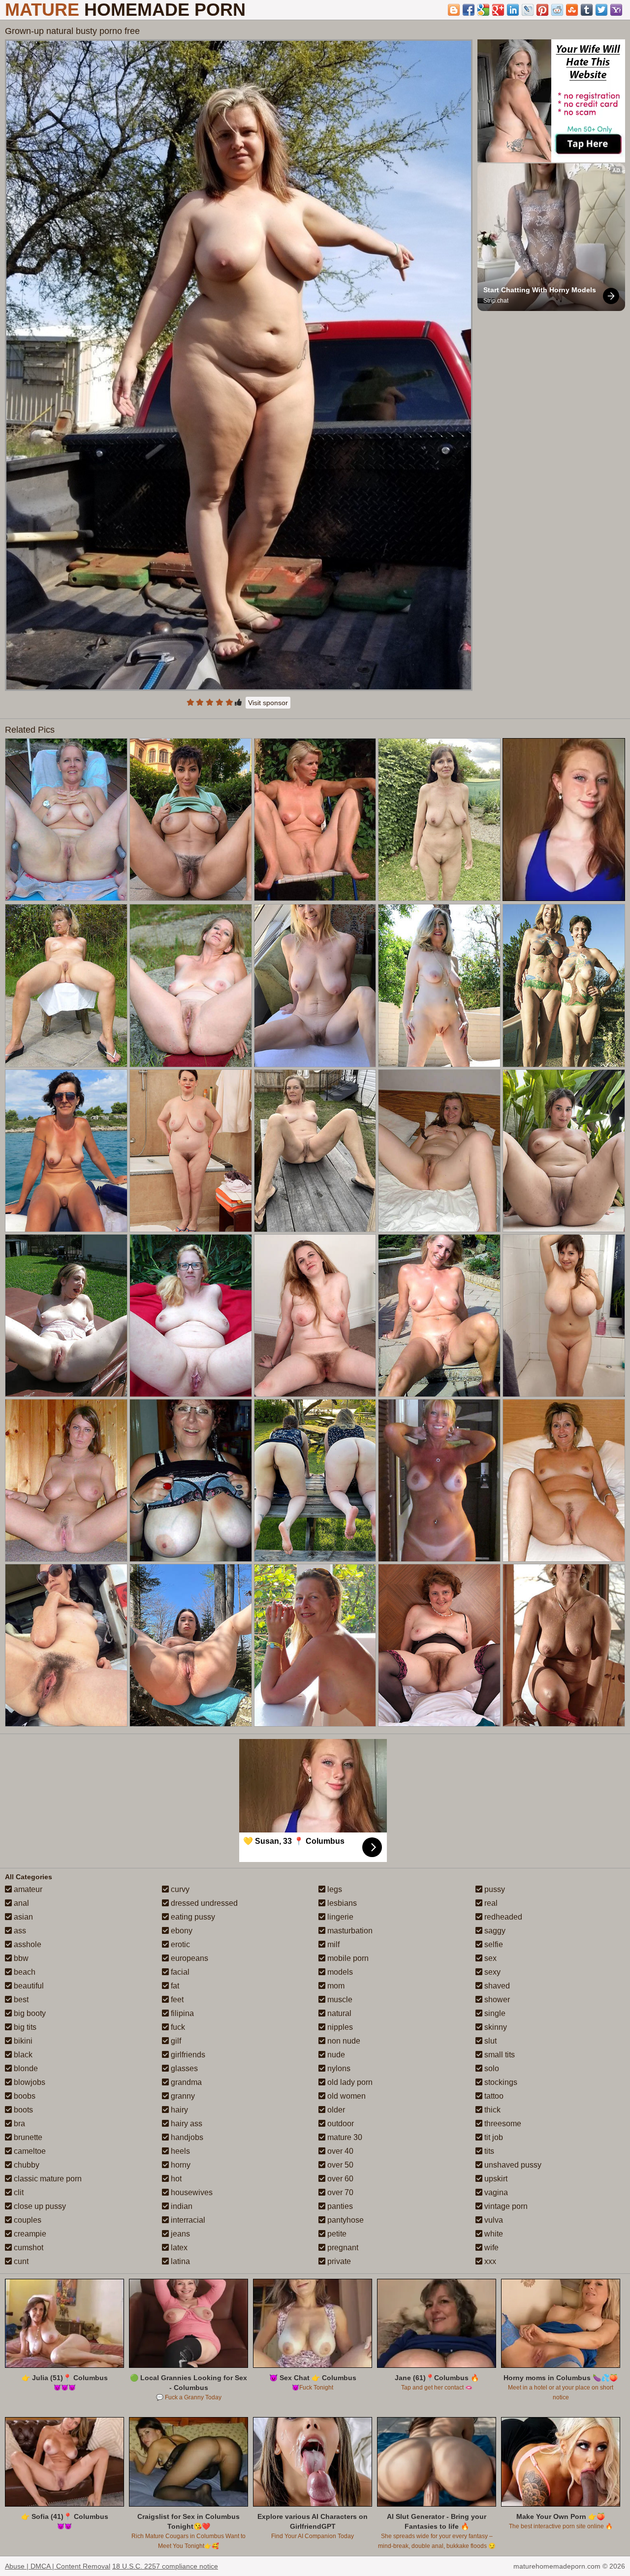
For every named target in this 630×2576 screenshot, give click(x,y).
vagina (495, 2192)
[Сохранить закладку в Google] (483, 10)
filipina (181, 2013)
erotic (179, 1944)
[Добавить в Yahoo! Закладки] (616, 10)
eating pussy (192, 1917)
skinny (495, 2027)
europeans (189, 1958)
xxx (489, 2261)
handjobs (186, 2137)
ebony (181, 1931)
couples (27, 2220)
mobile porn (347, 1958)
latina (179, 2261)
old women (346, 2096)
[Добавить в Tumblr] (587, 10)
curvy (179, 1889)
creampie (29, 2234)
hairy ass (186, 2124)
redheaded (502, 1917)
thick (491, 2110)
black (22, 2055)
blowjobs (29, 2082)
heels (179, 2151)
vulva (493, 2220)
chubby (26, 2165)
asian (22, 1917)
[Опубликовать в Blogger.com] (454, 10)
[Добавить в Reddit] (557, 10)
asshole (27, 1944)
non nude (343, 2041)
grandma (185, 2082)
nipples (339, 2027)
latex (178, 2248)
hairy (178, 2110)
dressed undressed (203, 1903)
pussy (494, 1889)
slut (489, 2041)
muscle (339, 2000)
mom (335, 1986)
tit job (493, 2137)
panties (339, 2206)
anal (20, 1903)
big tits (24, 2027)
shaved (496, 1986)
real (490, 1903)
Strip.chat (496, 301)
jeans (179, 2234)
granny (182, 2096)
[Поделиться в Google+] (498, 10)
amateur (27, 1889)
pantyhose (345, 2220)
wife (490, 2248)
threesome (502, 2124)
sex (489, 1958)
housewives (191, 2192)
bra (18, 2124)
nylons (338, 2068)
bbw (20, 1958)
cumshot (28, 2248)
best (20, 2000)
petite (336, 2234)
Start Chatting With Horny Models (540, 290)
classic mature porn (47, 2179)
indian (181, 2206)
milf (332, 1944)
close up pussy (39, 2206)
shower (496, 2000)
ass (19, 1931)
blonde (25, 2068)
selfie (493, 1944)
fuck (177, 2027)
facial (179, 1972)
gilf (175, 2041)
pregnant (342, 2248)
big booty (29, 2013)
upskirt (495, 2179)
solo (491, 2068)
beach (24, 1972)
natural (338, 2013)
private (338, 2261)
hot (175, 2179)
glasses (183, 2068)
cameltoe (29, 2151)
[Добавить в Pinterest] (542, 10)
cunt (20, 2261)
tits (488, 2151)
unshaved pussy (512, 2165)
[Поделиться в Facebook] (469, 10)
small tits (499, 2055)
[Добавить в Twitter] (601, 10)
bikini (22, 2041)
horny (180, 2165)
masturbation (349, 1931)
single (494, 2013)
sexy (491, 1972)
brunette (27, 2137)
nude (335, 2055)
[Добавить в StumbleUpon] (572, 10)
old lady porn (349, 2082)
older (335, 2110)
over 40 (339, 2151)
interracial (187, 2220)
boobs (24, 2096)
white (493, 2234)
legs (334, 1889)
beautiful (28, 1986)
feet (176, 2000)
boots (22, 2110)
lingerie (339, 1917)
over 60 (339, 2179)
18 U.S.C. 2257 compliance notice (165, 2566)
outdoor (340, 2124)
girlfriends (187, 2055)
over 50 (339, 2165)
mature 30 (344, 2137)
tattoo (493, 2096)
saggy (494, 1931)
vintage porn (505, 2206)
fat (174, 1986)
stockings (500, 2082)
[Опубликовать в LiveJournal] (528, 10)
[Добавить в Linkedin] (513, 10)
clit (18, 2192)
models (339, 1972)
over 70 (339, 2192)
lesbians (341, 1903)
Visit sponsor (268, 703)
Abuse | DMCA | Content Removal (58, 2566)
